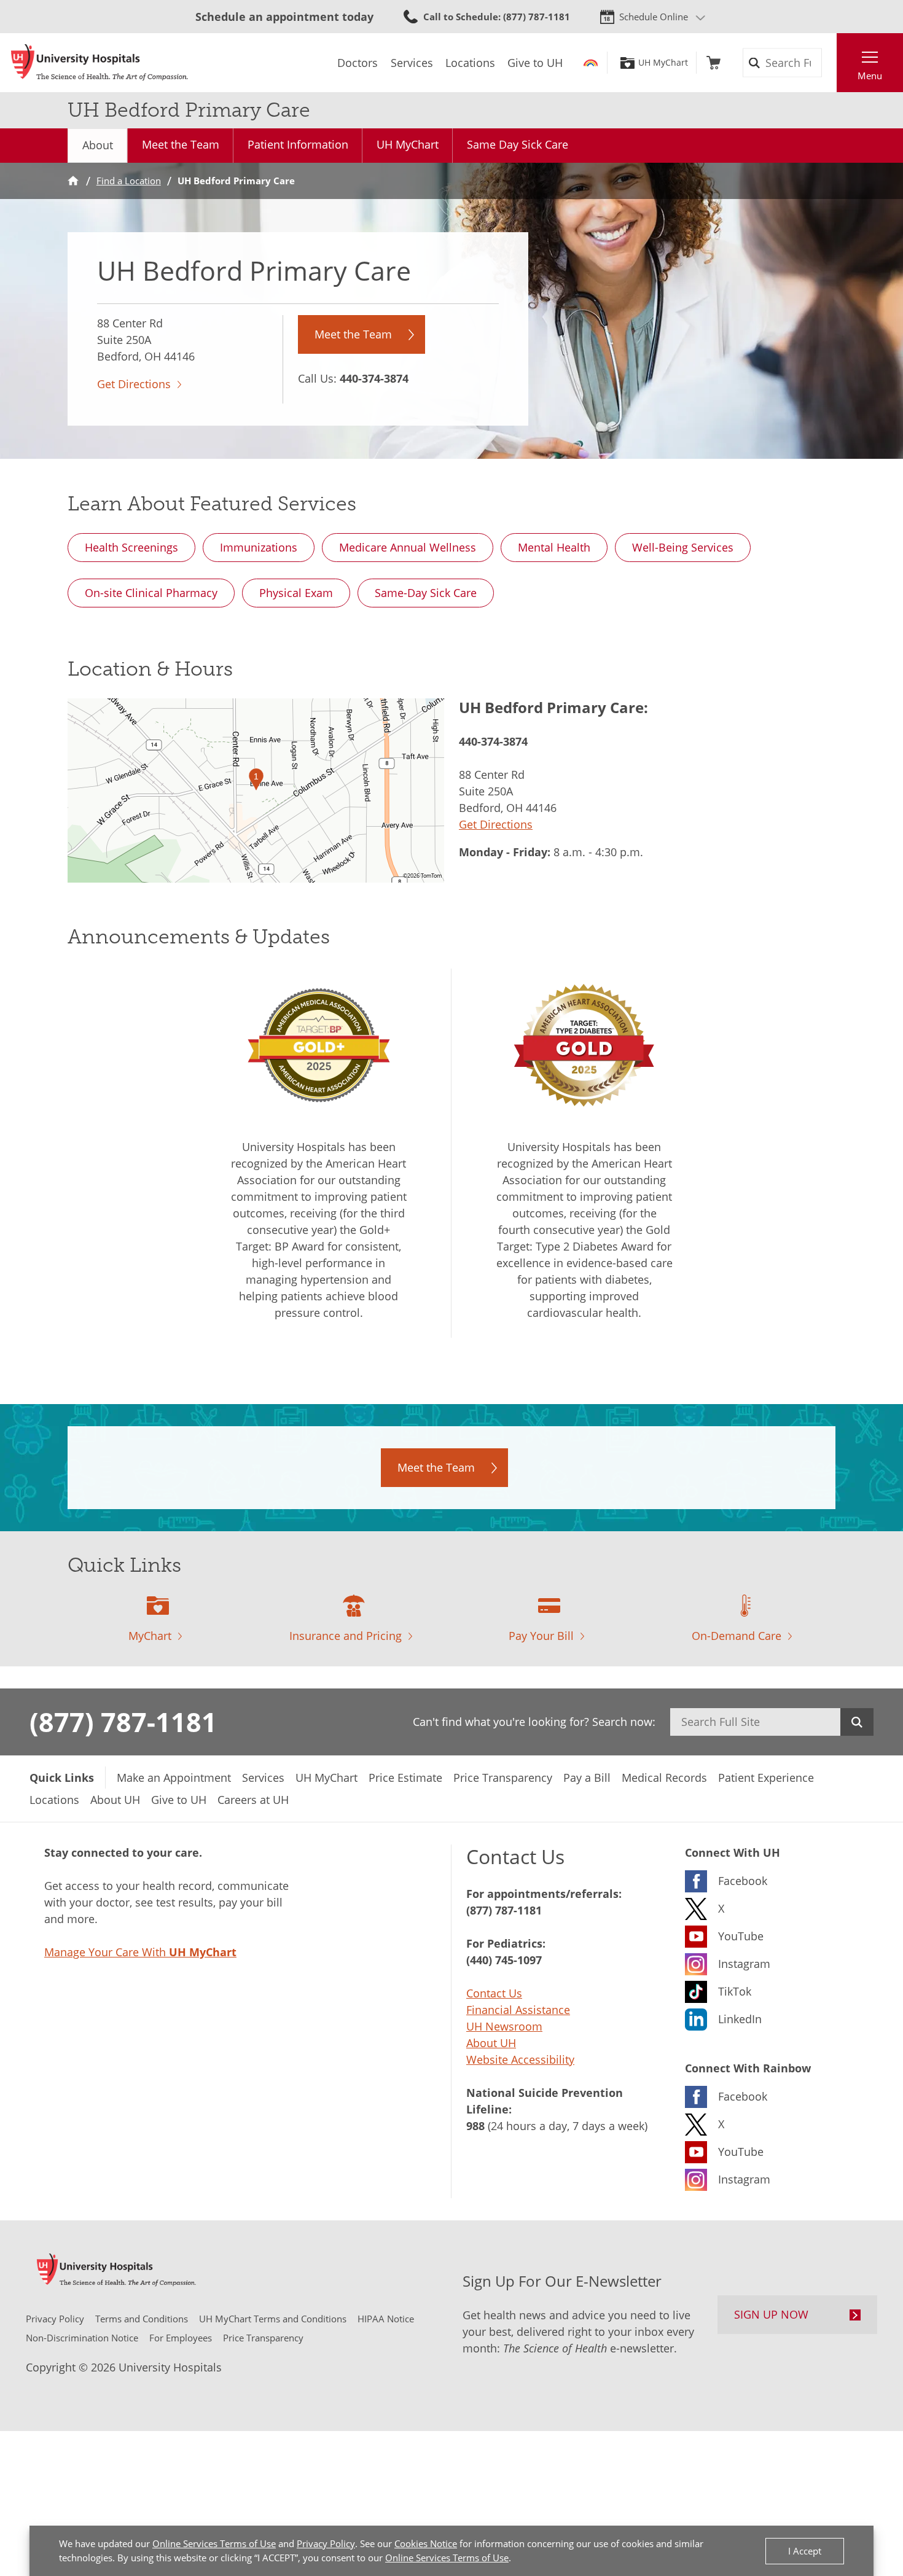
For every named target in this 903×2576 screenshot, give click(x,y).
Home (73, 181)
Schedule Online (654, 17)
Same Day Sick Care (518, 144)
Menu (870, 76)
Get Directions (134, 384)
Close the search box (830, 63)
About (98, 145)
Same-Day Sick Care (426, 593)
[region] (256, 790)
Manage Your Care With (140, 1952)
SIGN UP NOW (771, 2314)
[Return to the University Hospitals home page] (100, 63)
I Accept (805, 2551)
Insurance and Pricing (346, 1636)
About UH (491, 2043)
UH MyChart (663, 63)
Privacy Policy (326, 2543)
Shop (713, 63)
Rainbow (591, 63)
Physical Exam (296, 593)
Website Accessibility (520, 2059)
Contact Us (494, 1993)
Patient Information (298, 144)
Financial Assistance (518, 2010)
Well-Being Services (683, 547)
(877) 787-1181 (123, 1722)
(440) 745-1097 (504, 1960)
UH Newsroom (504, 2026)
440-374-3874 (374, 378)
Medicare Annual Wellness (408, 547)
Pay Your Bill (541, 1636)
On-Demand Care (737, 1636)
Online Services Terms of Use (214, 2543)
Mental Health (554, 547)
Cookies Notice (426, 2543)
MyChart (150, 1636)
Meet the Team (181, 144)
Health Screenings (131, 547)
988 (475, 2126)
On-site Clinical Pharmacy (151, 593)
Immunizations (259, 547)
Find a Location (129, 181)
